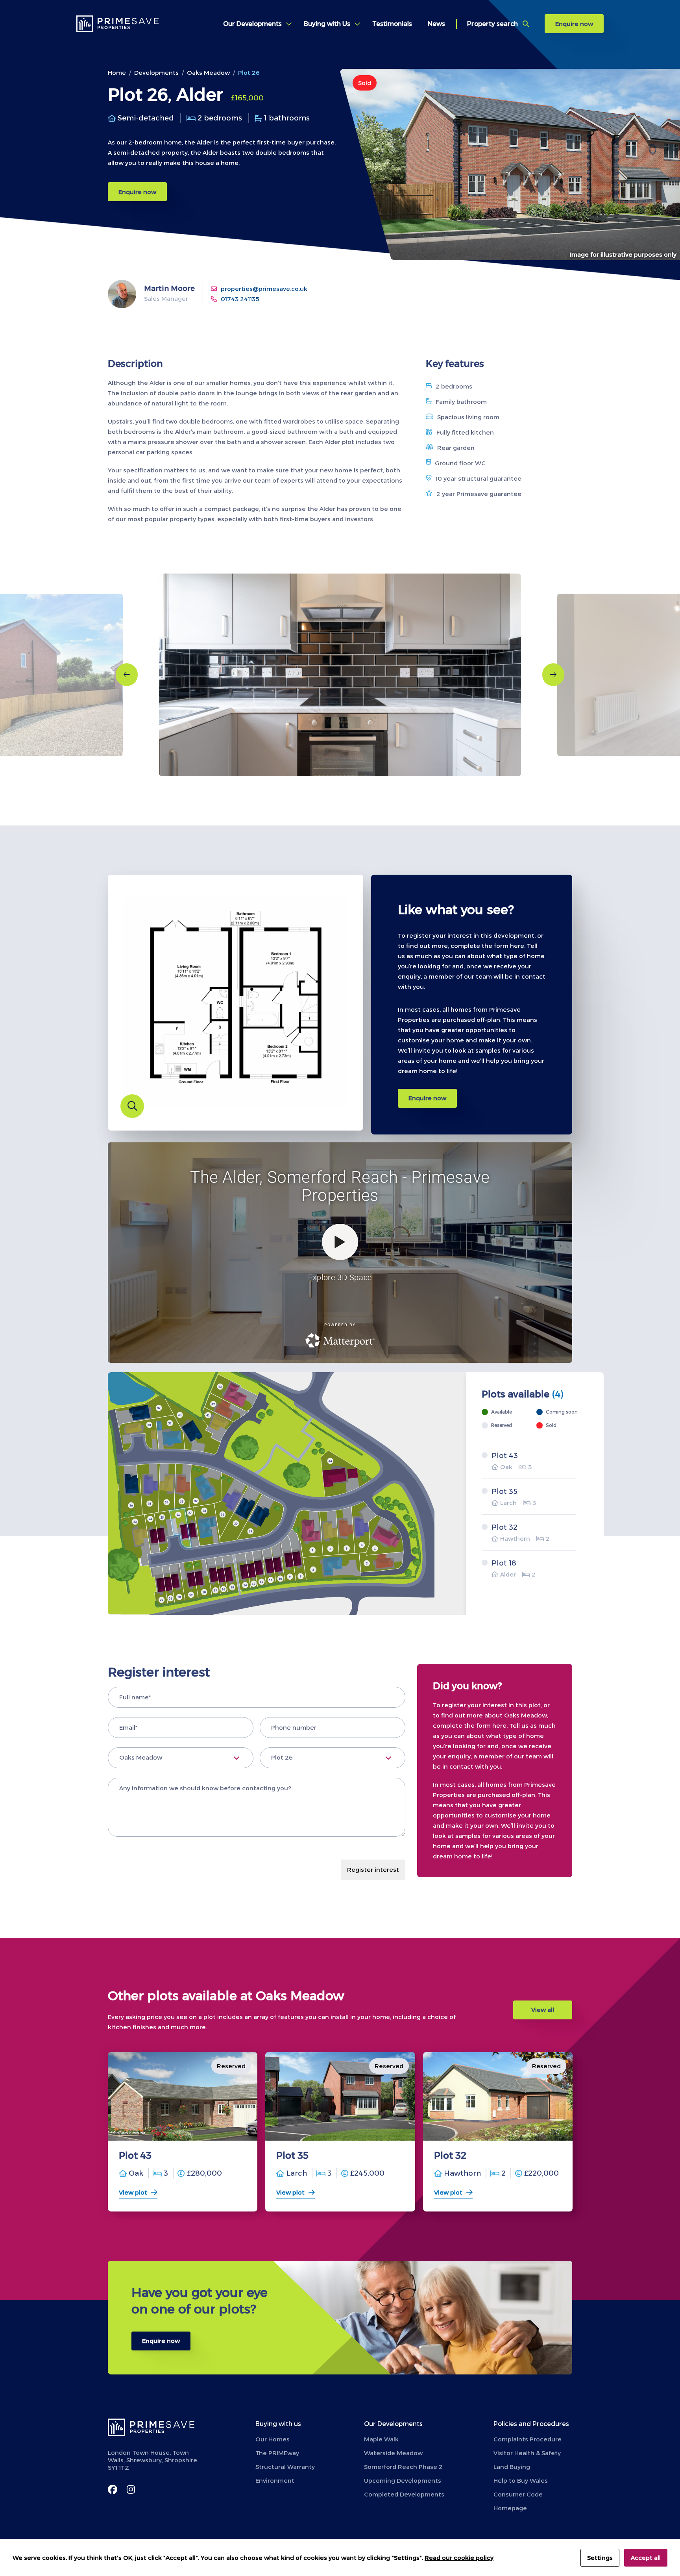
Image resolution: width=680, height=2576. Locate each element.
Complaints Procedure (528, 2439)
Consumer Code (518, 2494)
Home (117, 73)
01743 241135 (240, 299)
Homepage (510, 2508)
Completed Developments (404, 2494)
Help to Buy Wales (521, 2481)
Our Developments (252, 24)
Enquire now (574, 24)
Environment (275, 2481)
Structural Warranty (285, 2467)
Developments (156, 73)
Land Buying (512, 2467)
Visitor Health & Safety (527, 2453)
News (436, 24)
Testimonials (392, 24)
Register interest (373, 1870)
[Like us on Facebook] (113, 2498)
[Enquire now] (340, 2318)
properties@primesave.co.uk (264, 289)
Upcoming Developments (403, 2481)
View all (543, 2010)
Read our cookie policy (459, 2558)
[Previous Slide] (127, 675)
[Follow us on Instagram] (131, 2498)
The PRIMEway (277, 2453)
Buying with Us (327, 24)
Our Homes (273, 2439)
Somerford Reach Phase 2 (403, 2467)
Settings (600, 2558)
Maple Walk (381, 2439)
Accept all (646, 2558)
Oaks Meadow (208, 73)
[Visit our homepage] (120, 24)
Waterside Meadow (393, 2453)
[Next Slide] (553, 675)
